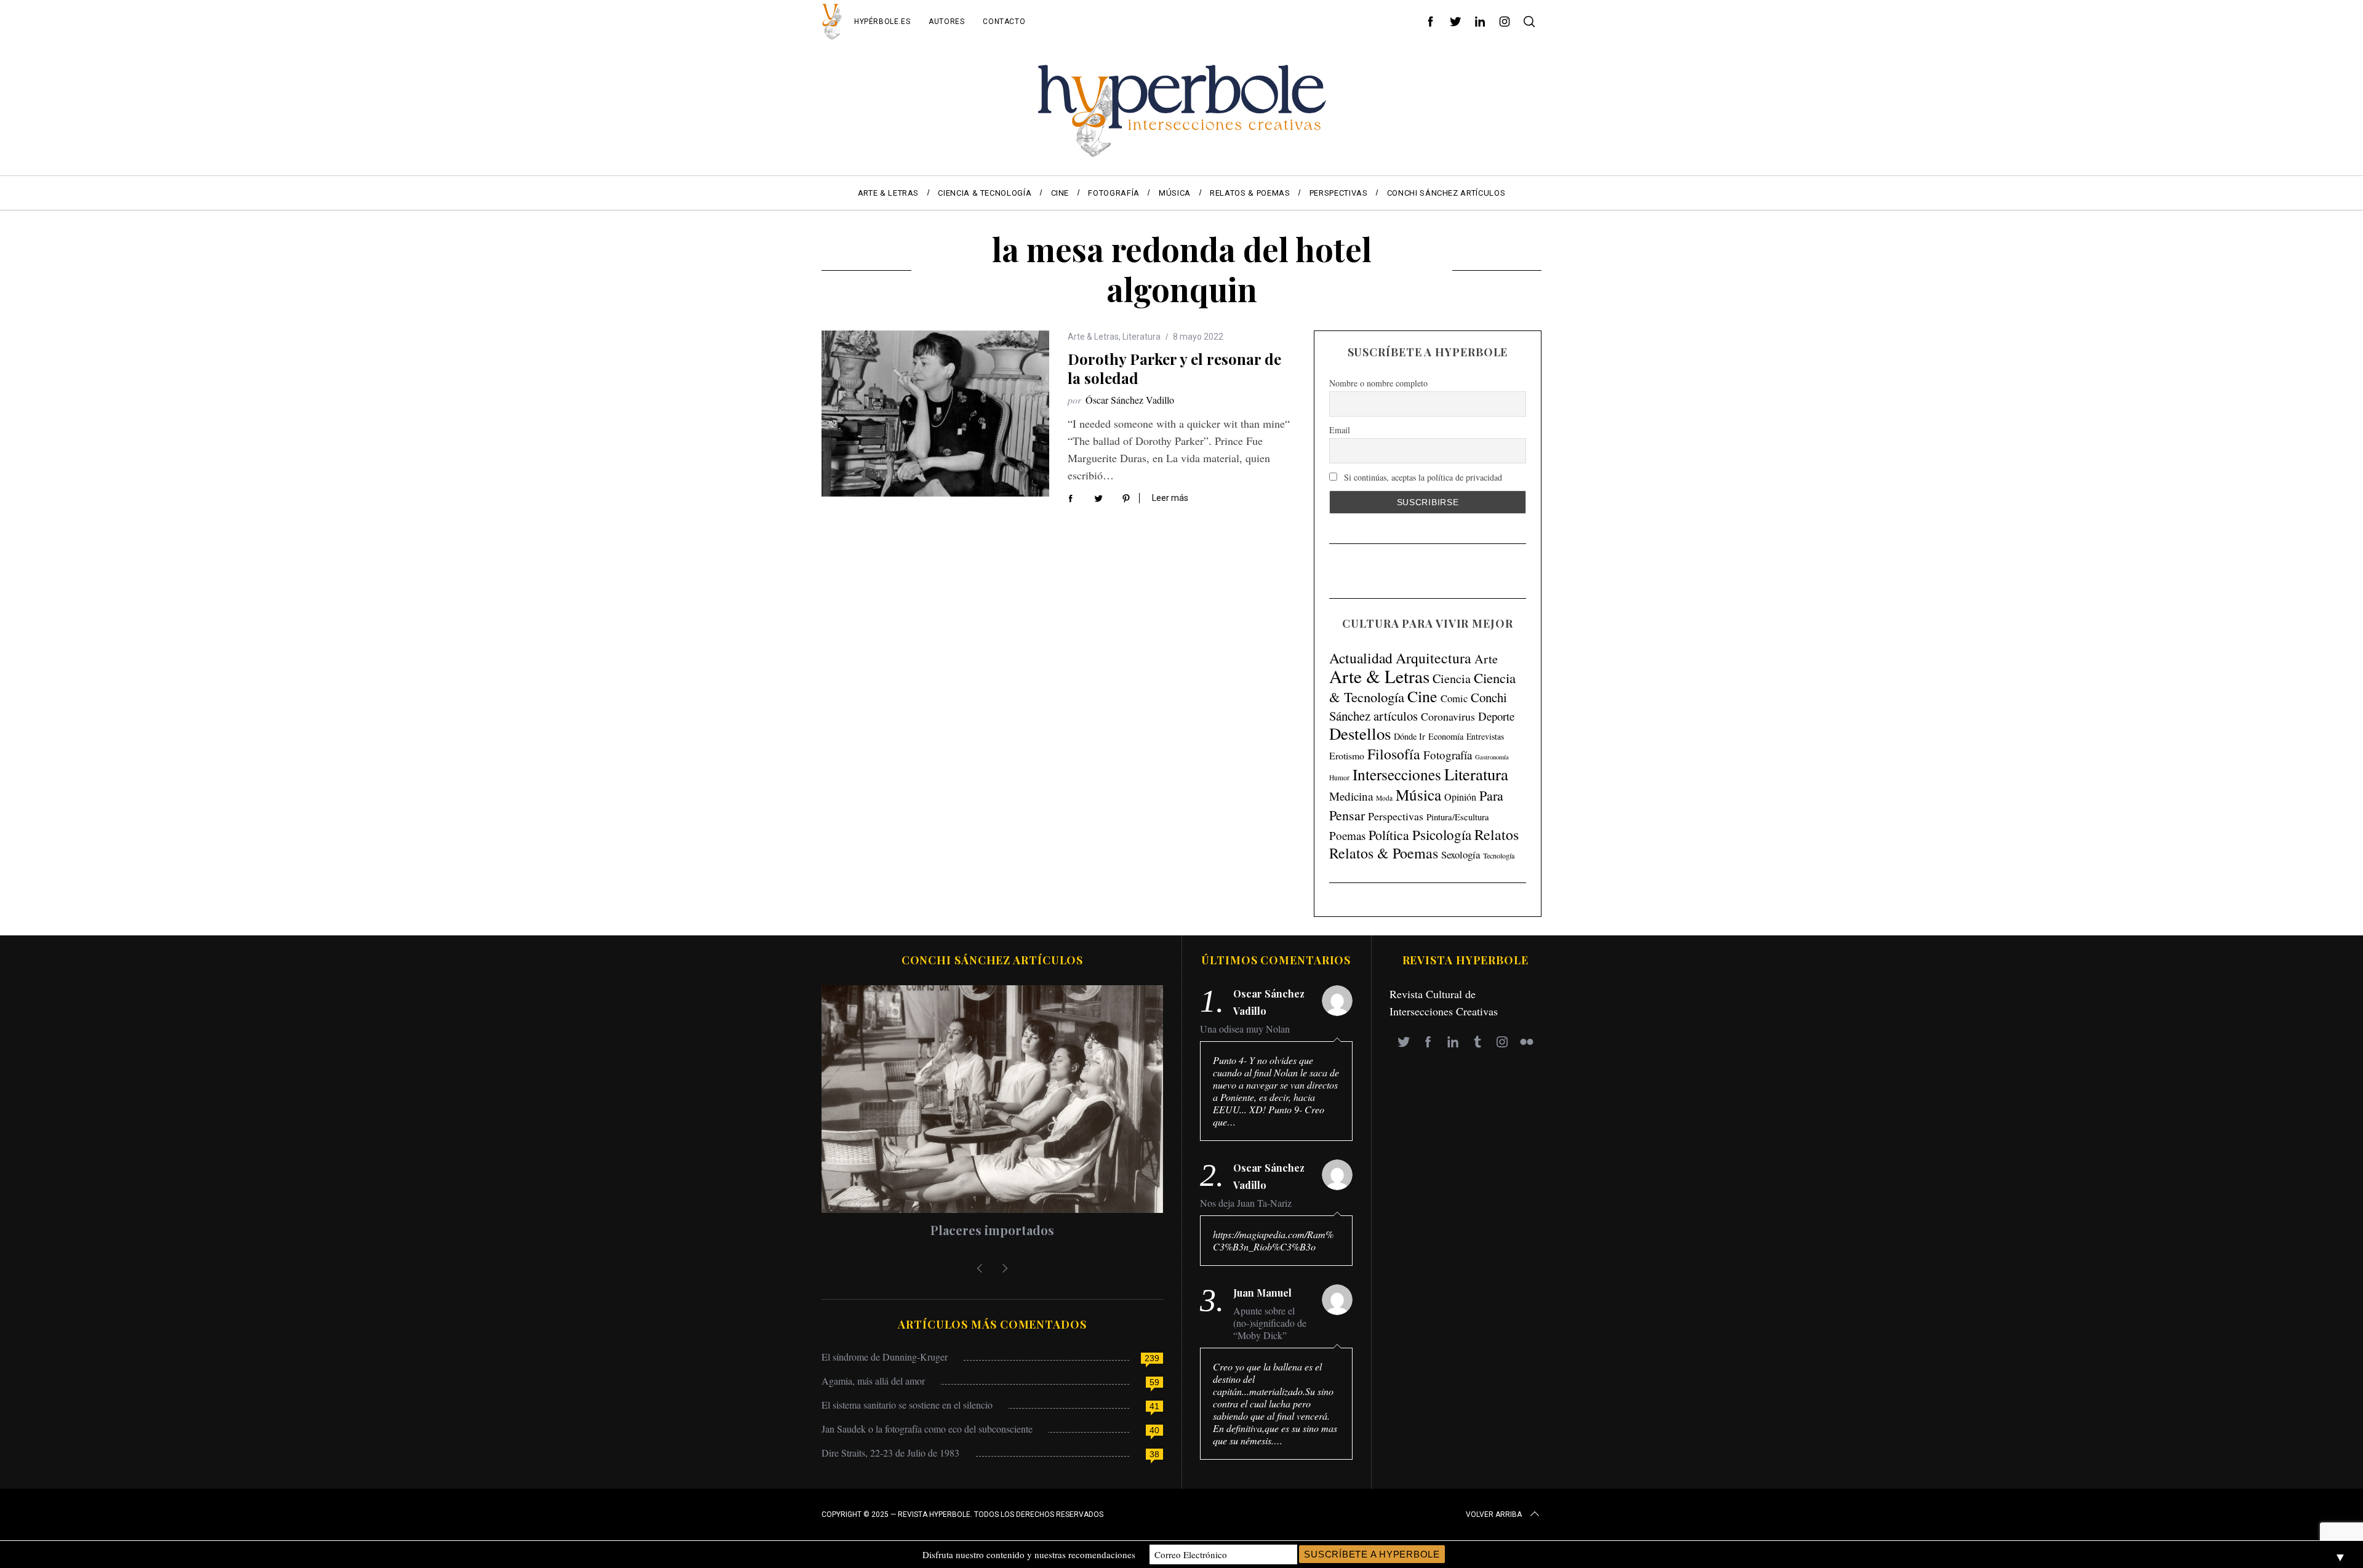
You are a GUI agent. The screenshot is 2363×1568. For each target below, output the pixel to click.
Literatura (1142, 337)
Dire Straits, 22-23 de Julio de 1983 (890, 1453)
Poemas (1347, 835)
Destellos (1360, 734)
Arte (1486, 659)
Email (1340, 430)
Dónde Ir (1409, 736)
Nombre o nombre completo (1378, 383)
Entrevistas (1485, 736)
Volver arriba (1494, 1514)
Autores (946, 22)
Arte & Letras (1093, 337)
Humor (1339, 778)
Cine (1422, 696)
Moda (1384, 798)
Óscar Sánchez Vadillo (1130, 400)
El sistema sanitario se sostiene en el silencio (907, 1405)
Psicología (1442, 834)
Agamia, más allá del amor (873, 1381)
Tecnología (1499, 855)
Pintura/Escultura (1458, 817)
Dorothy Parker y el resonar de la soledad (1174, 368)
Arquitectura (1433, 658)
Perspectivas (1396, 816)
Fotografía (1448, 755)
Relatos (1497, 834)
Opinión (1460, 797)
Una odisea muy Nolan (1245, 1029)
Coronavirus (1448, 716)
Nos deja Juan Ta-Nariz (1246, 1203)
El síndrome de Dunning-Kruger (885, 1357)
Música (1418, 795)
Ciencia (1452, 678)
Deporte (1496, 716)
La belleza (1031, 1230)
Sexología (1461, 854)
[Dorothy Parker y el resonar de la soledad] (935, 414)
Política (1389, 835)
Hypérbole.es (882, 22)
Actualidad (1361, 658)
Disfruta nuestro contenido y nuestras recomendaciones (1029, 1554)
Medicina (1351, 796)
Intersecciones (1397, 774)
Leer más (1170, 498)
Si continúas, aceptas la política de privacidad (1422, 477)
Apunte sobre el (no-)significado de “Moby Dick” (1270, 1323)
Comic (1454, 698)
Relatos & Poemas (1384, 853)
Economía (1446, 736)
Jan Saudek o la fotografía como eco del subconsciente (927, 1429)
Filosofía (1394, 754)
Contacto (1004, 22)
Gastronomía (1492, 757)
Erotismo (1347, 755)
